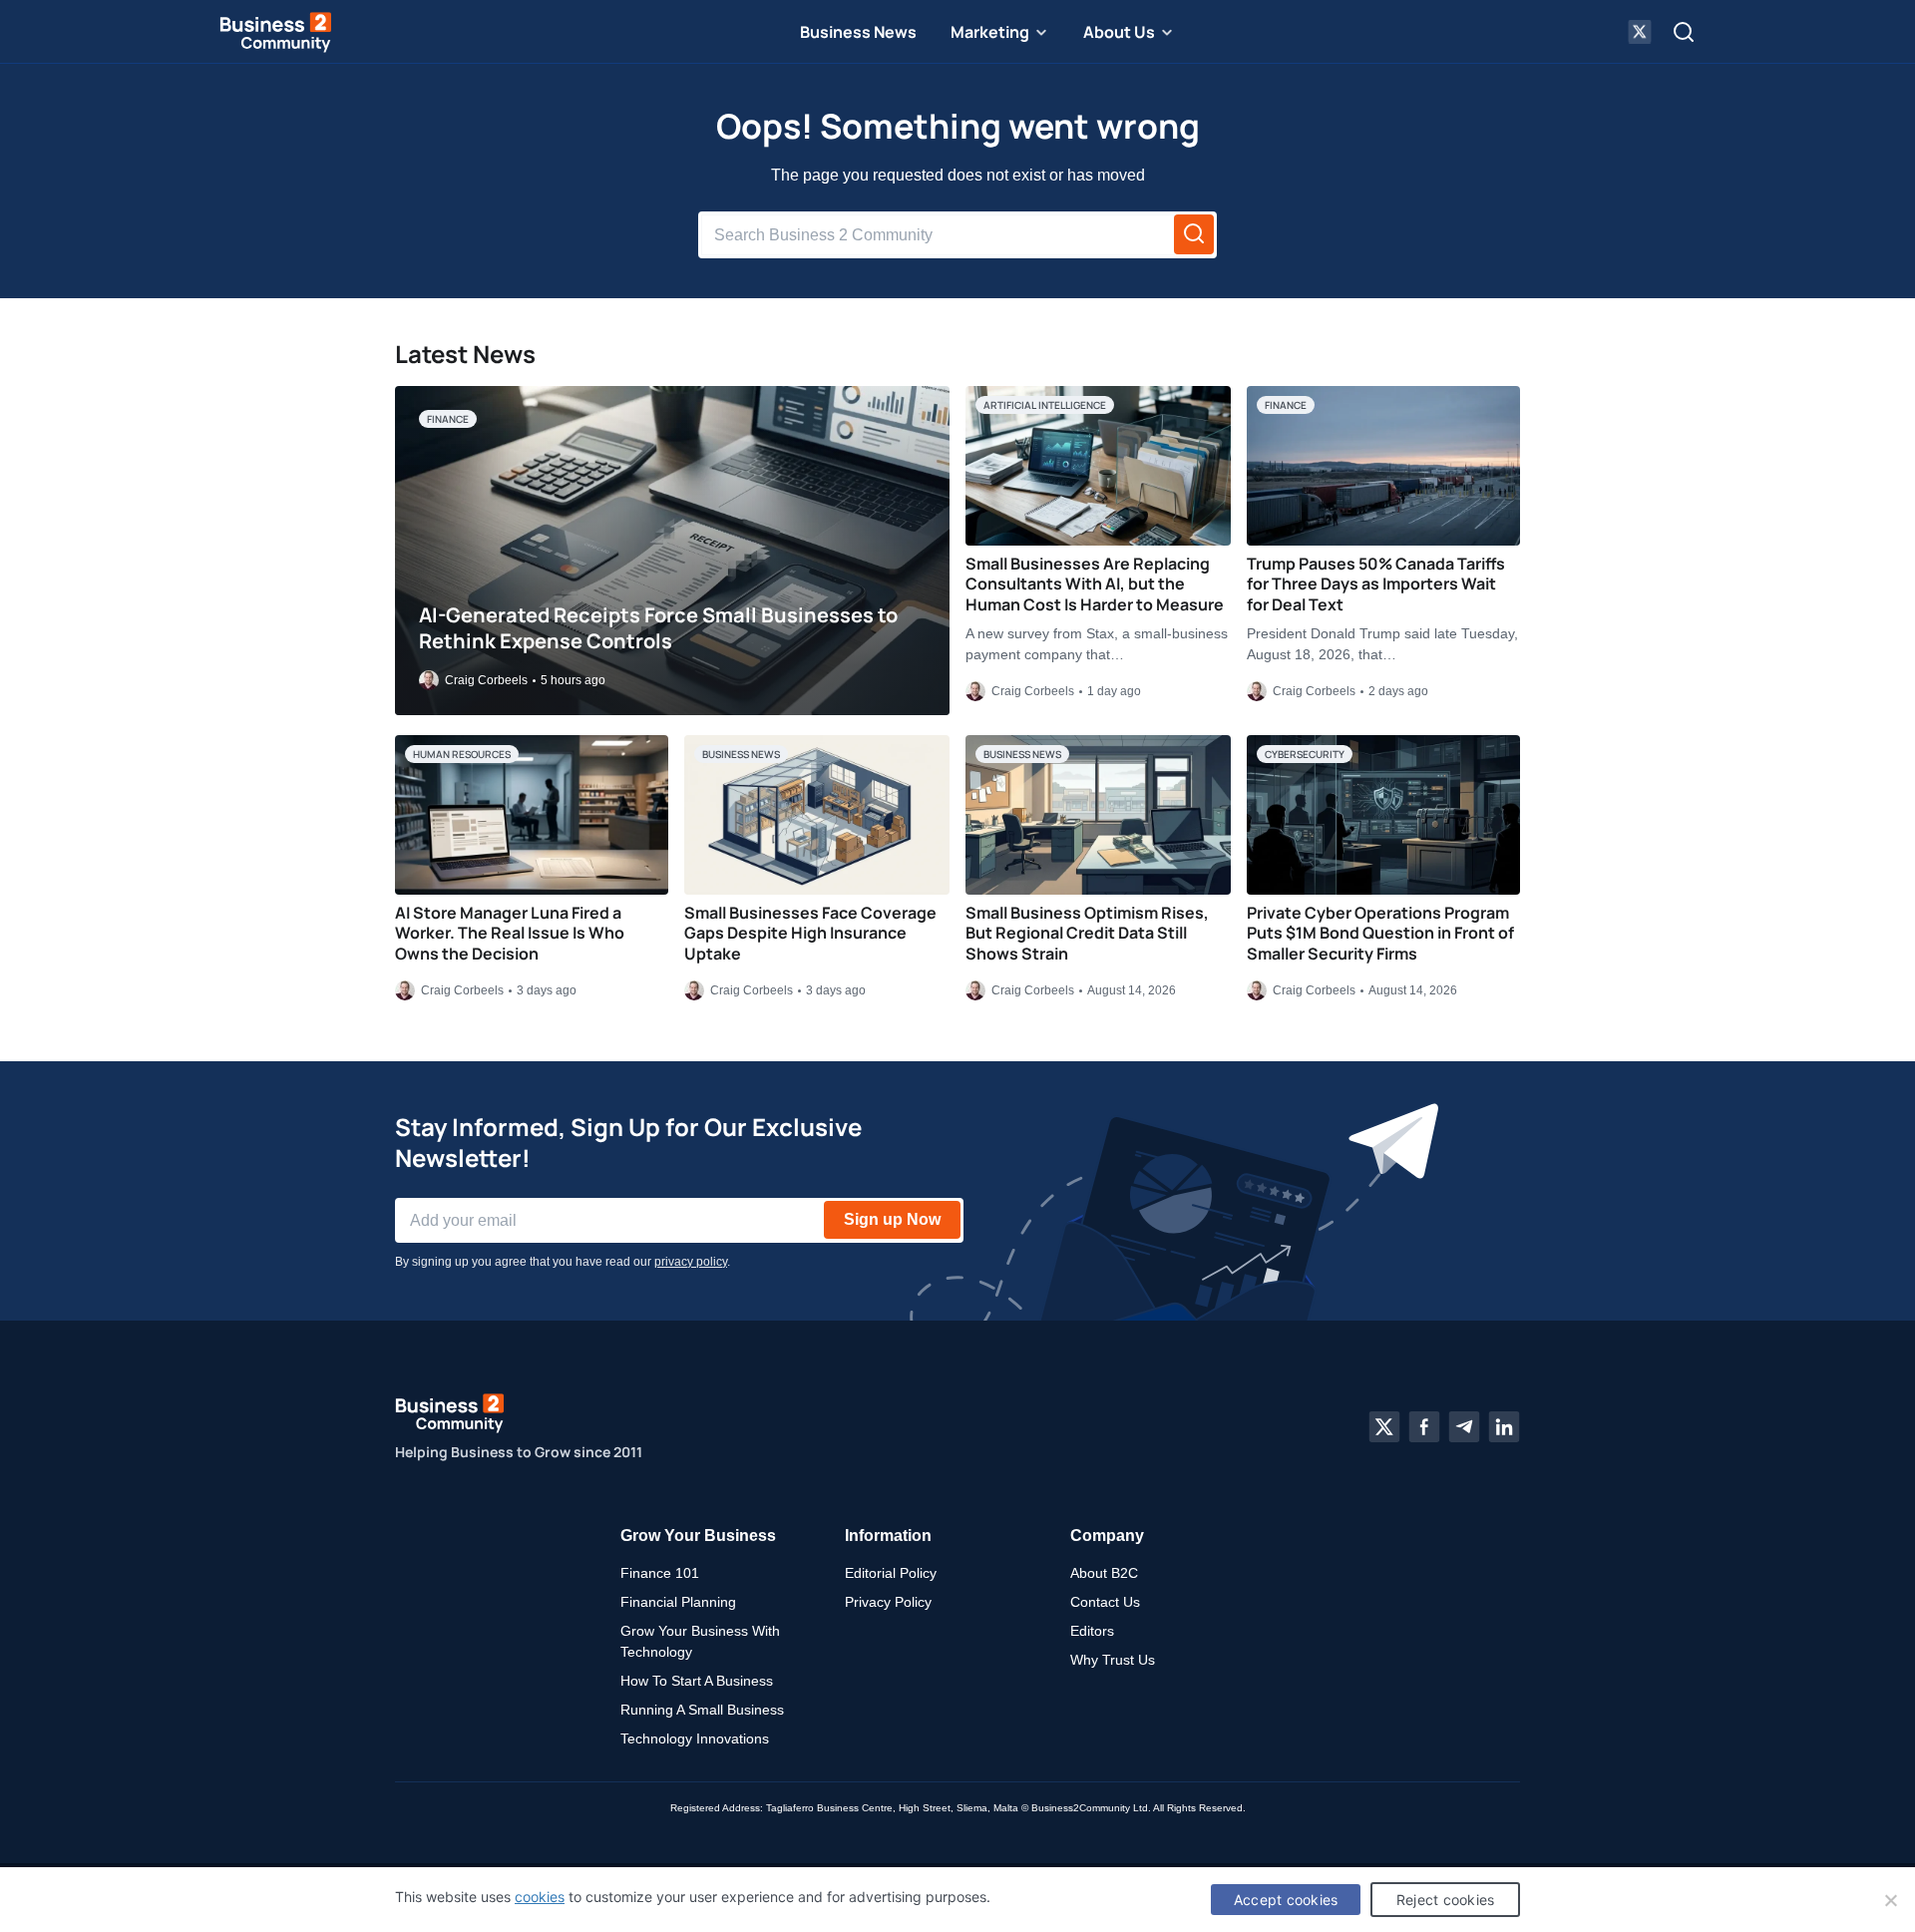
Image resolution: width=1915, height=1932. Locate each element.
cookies (540, 1897)
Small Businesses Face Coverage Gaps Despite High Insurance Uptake (810, 934)
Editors (1092, 1631)
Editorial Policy (891, 1573)
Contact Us (1105, 1602)
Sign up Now (892, 1219)
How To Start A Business (697, 1681)
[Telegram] (1464, 1427)
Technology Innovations (695, 1739)
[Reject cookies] (1890, 1900)
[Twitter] (1384, 1427)
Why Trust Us (1113, 1660)
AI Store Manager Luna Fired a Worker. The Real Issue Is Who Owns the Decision (510, 934)
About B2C (1104, 1573)
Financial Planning (678, 1602)
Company (1107, 1536)
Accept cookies (1286, 1900)
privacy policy (691, 1262)
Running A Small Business (702, 1710)
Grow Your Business (698, 1536)
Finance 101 (660, 1573)
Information (888, 1536)
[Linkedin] (1504, 1427)
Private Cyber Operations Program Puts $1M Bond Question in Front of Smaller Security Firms (1380, 934)
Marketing (990, 32)
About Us (1119, 32)
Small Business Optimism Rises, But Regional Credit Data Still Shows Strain (1087, 934)
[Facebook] (1424, 1427)
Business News (858, 32)
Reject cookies (1446, 1900)
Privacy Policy (888, 1602)
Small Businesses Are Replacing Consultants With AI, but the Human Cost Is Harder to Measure (1095, 584)
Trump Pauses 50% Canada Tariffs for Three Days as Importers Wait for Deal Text (1376, 584)
